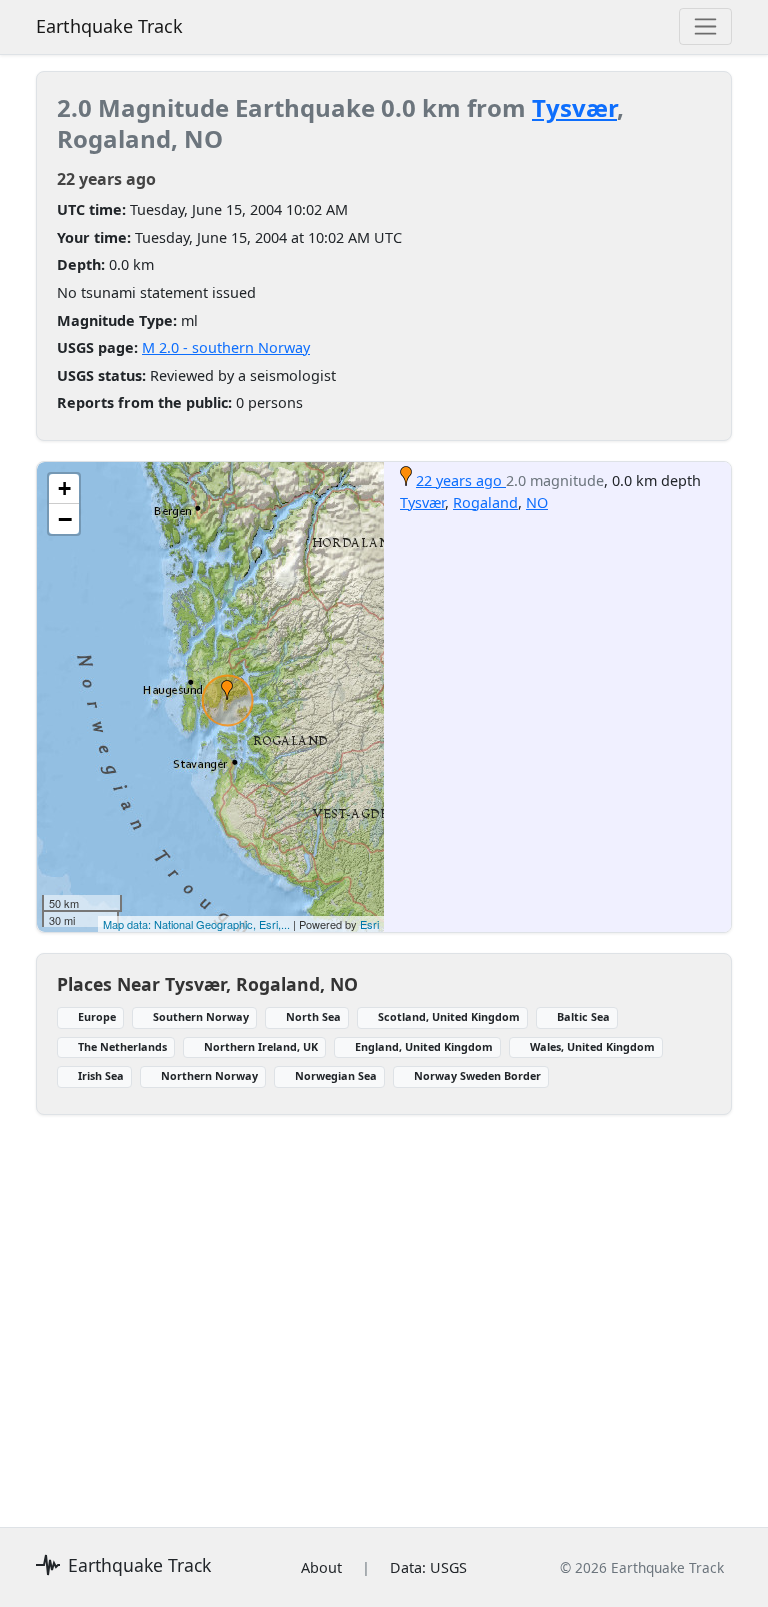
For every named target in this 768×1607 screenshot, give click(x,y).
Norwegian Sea (336, 1075)
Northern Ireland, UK (261, 1046)
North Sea (313, 1016)
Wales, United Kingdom (592, 1046)
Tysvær (574, 107)
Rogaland (485, 502)
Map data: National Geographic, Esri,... (196, 924)
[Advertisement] (384, 1309)
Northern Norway (209, 1075)
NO (537, 502)
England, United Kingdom (424, 1046)
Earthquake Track (109, 26)
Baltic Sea (583, 1016)
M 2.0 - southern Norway (226, 347)
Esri (369, 924)
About (321, 1567)
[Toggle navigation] (705, 26)
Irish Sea (101, 1075)
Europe (97, 1016)
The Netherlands (122, 1046)
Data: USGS (428, 1567)
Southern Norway (201, 1016)
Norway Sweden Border (477, 1075)
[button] (227, 690)
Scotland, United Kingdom (449, 1016)
